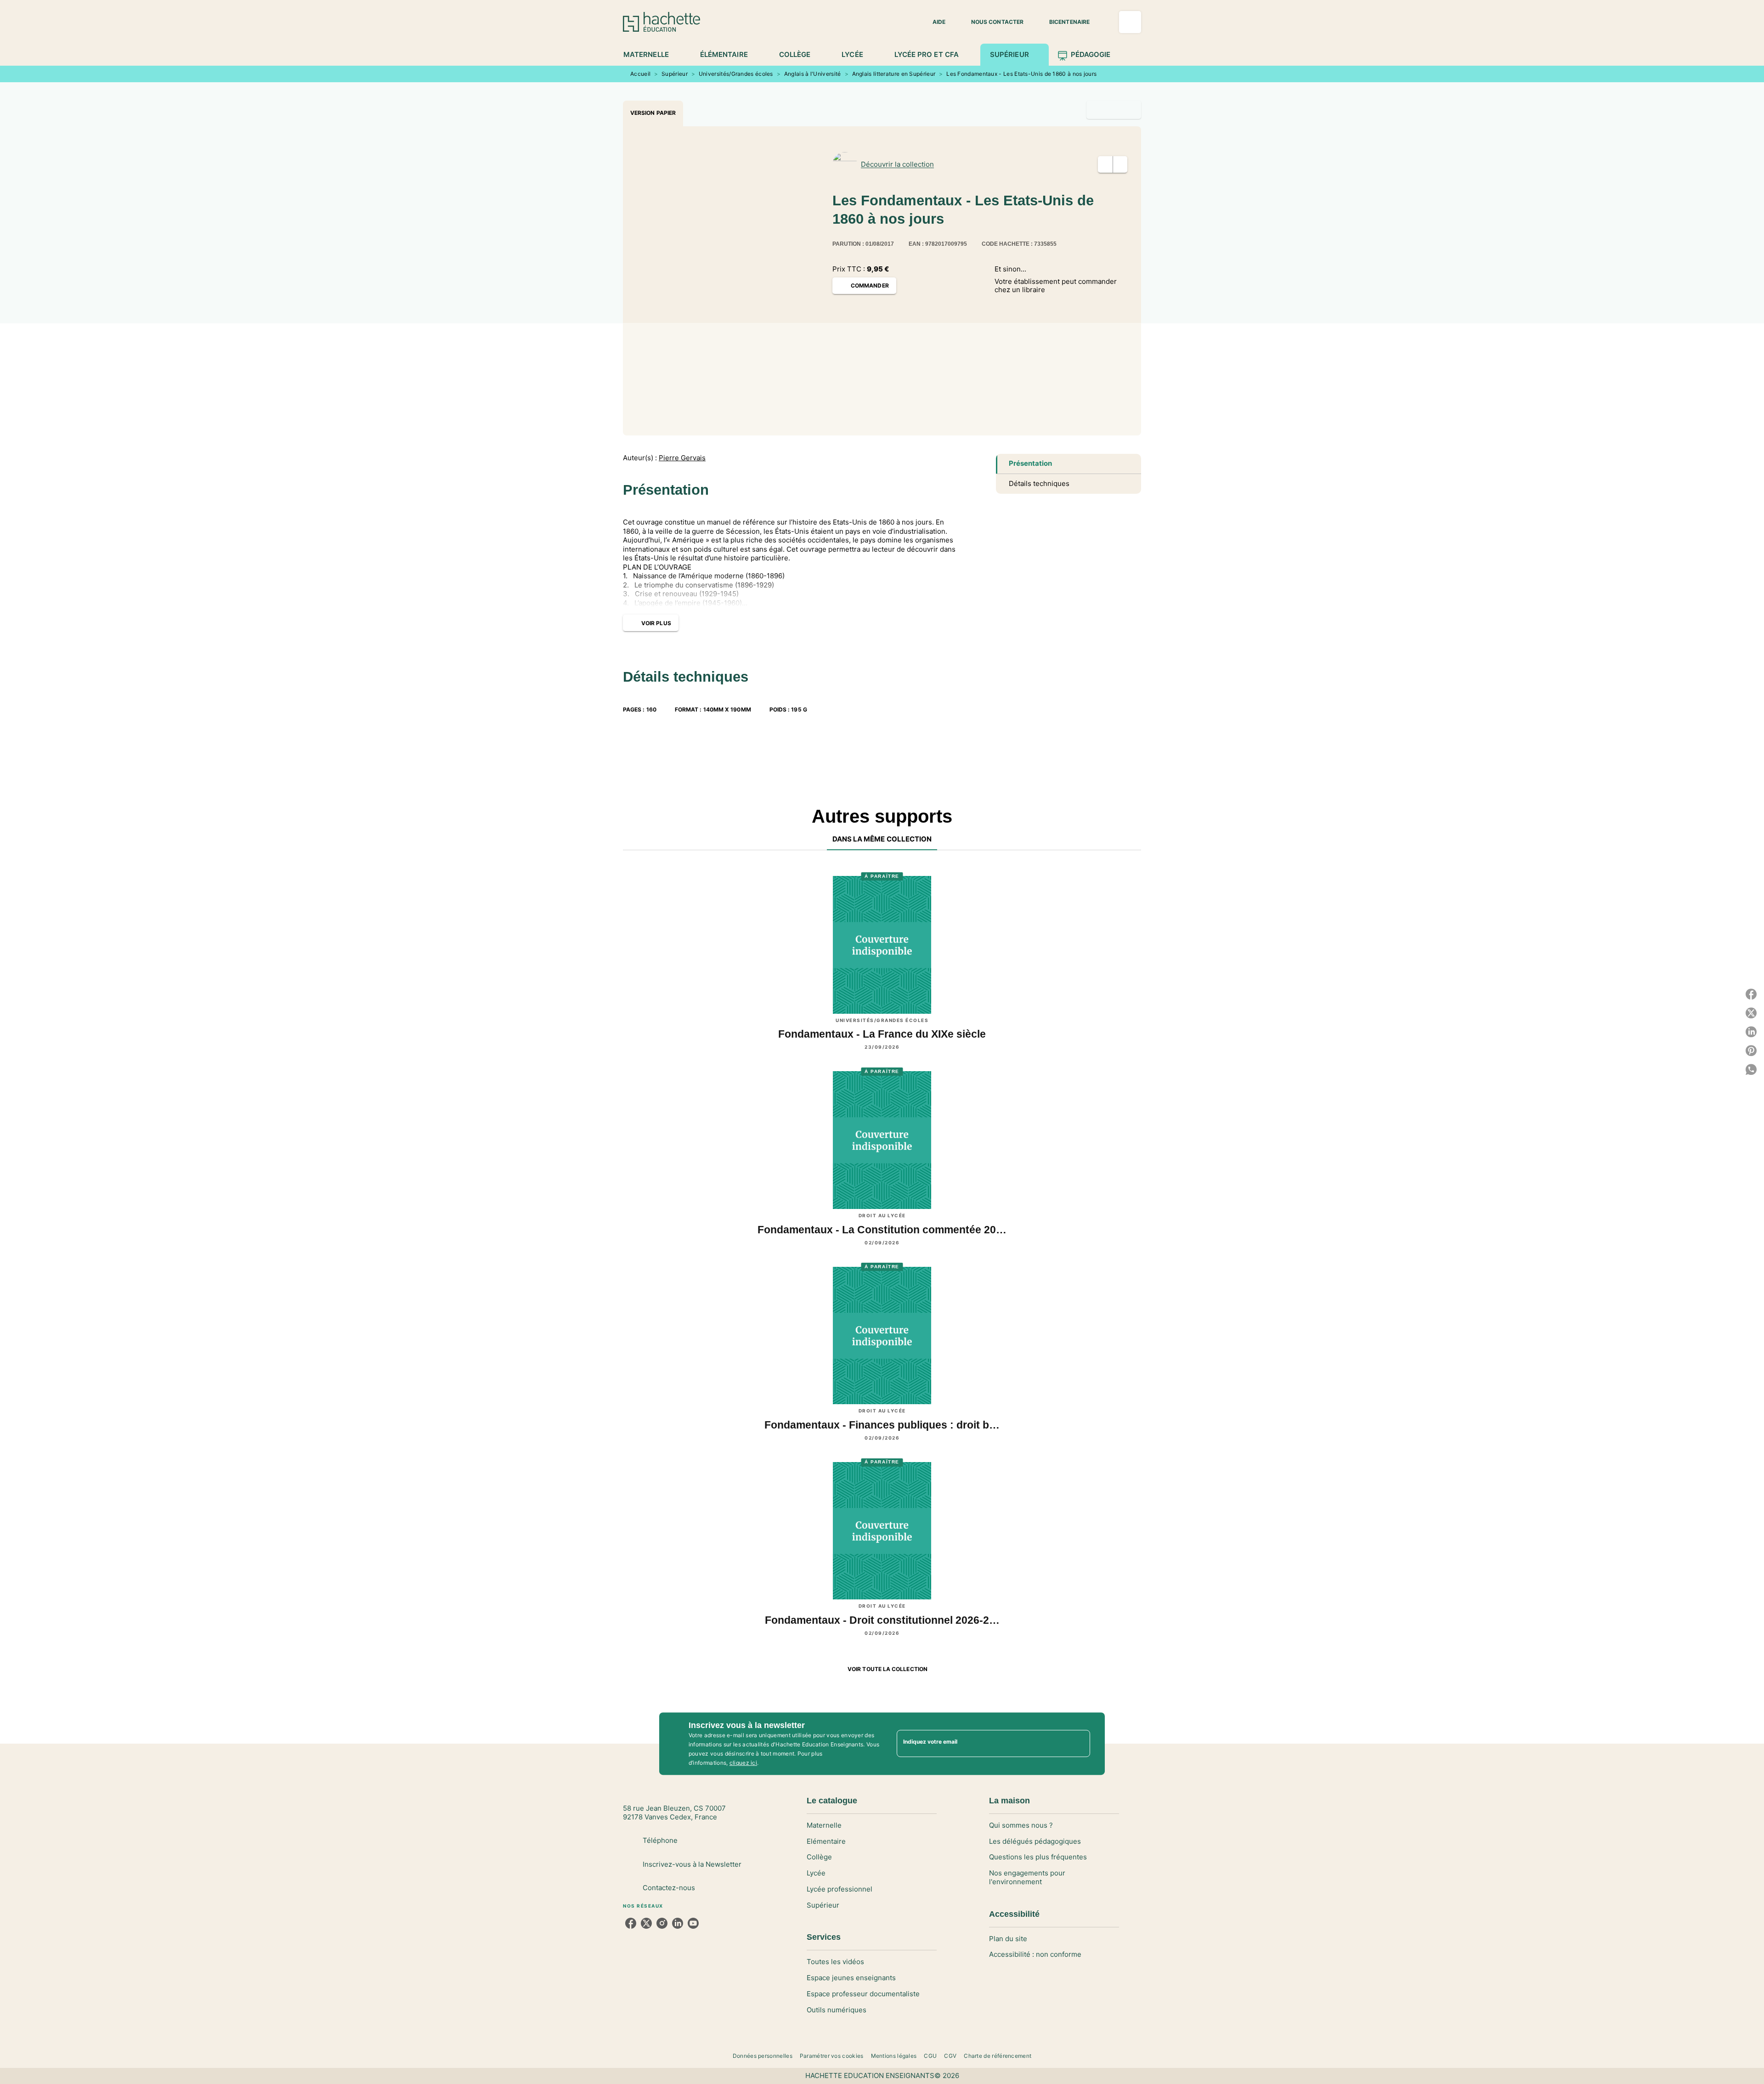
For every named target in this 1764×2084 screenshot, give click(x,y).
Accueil (640, 74)
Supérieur (675, 74)
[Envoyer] (1079, 1744)
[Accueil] (661, 22)
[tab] (651, 55)
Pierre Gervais (682, 458)
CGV (950, 2056)
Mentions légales (894, 2056)
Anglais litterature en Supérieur (894, 74)
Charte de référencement (998, 2056)
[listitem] (631, 1923)
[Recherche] (1130, 22)
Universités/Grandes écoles (736, 74)
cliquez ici (743, 1763)
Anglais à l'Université (813, 74)
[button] (933, 22)
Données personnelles (763, 2056)
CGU (930, 2056)
